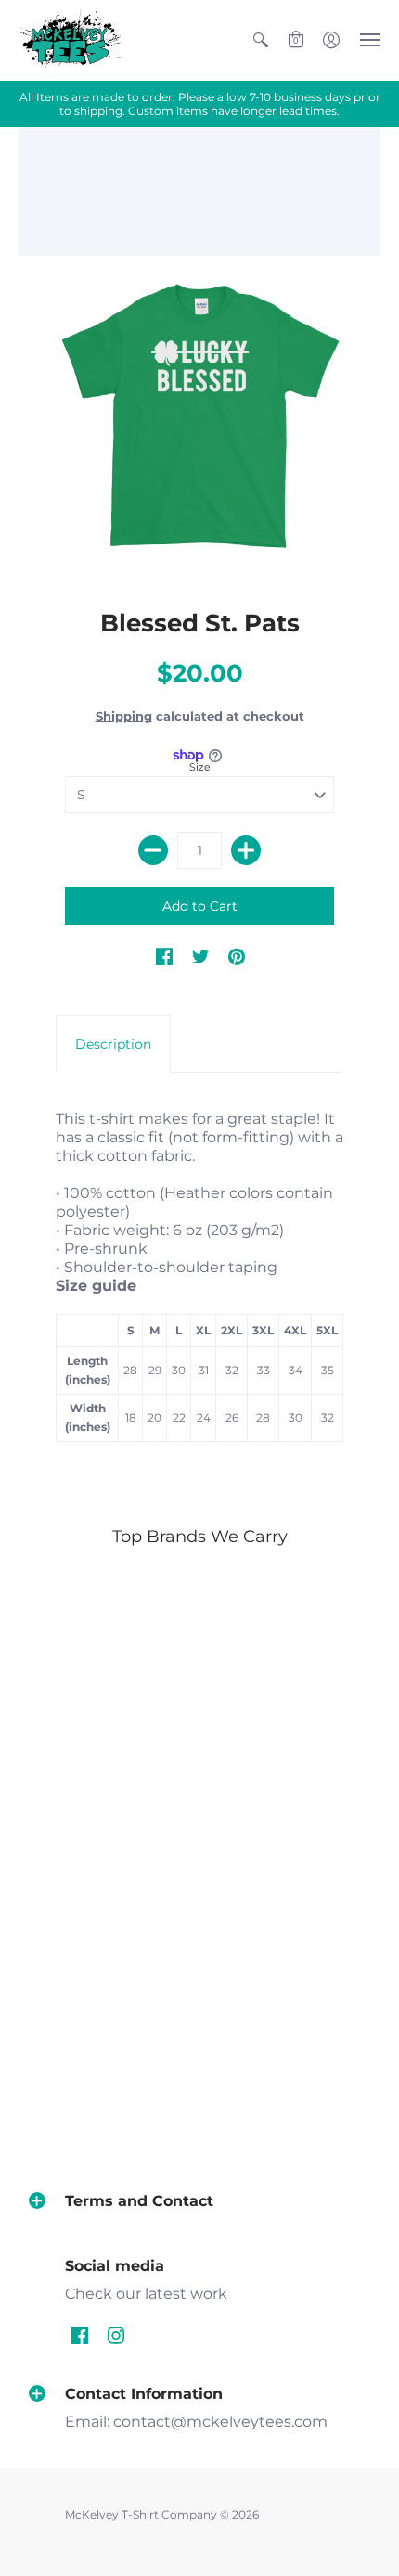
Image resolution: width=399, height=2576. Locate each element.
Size (200, 767)
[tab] (113, 1044)
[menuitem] (261, 40)
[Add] (246, 850)
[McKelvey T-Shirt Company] (70, 40)
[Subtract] (153, 850)
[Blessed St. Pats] (199, 418)
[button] (261, 40)
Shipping (124, 716)
